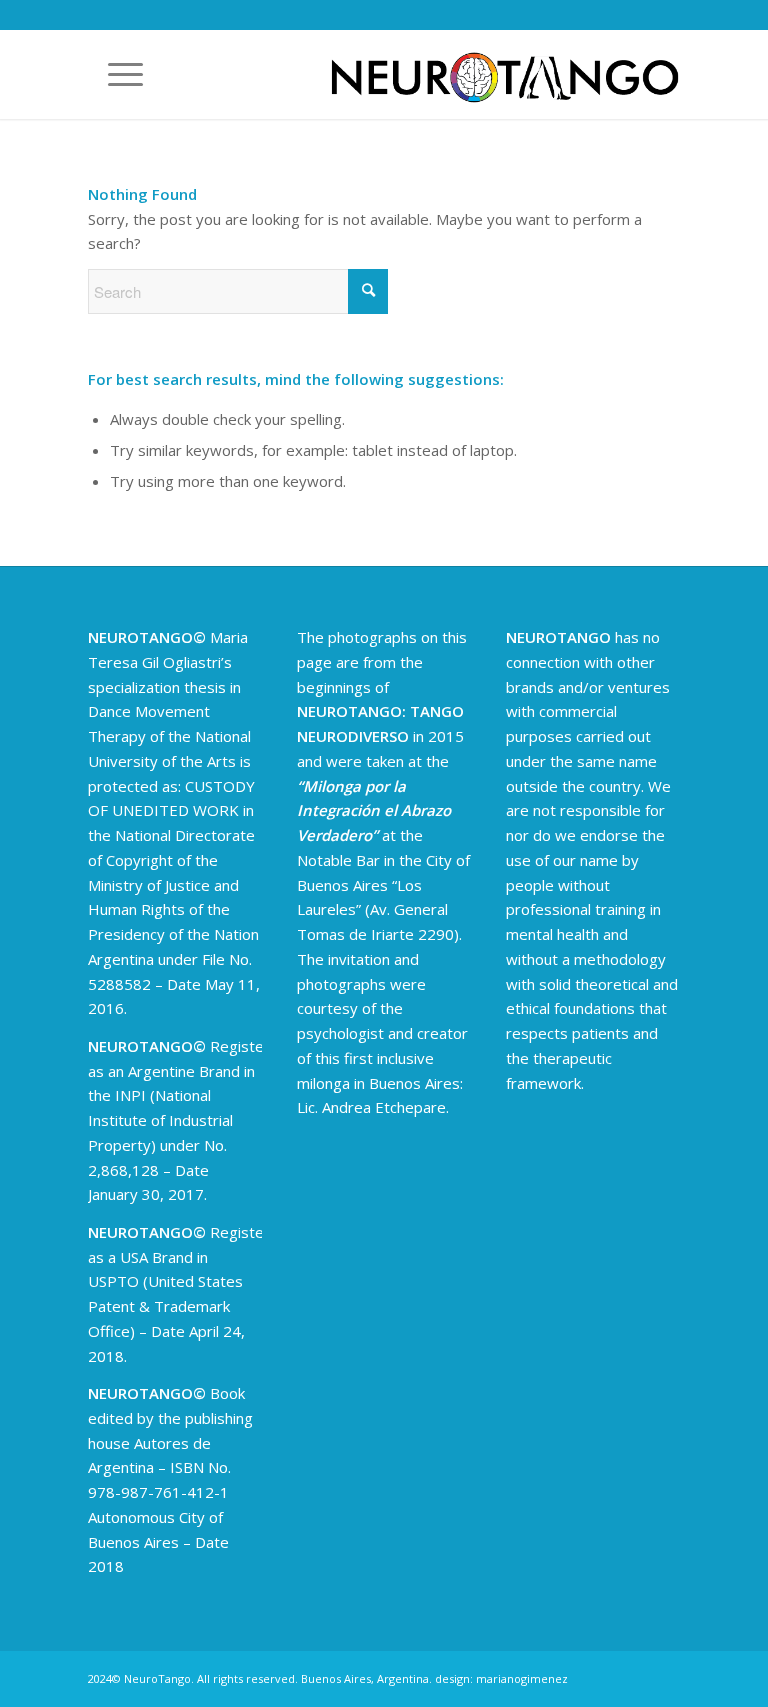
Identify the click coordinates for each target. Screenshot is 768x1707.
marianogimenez (522, 1678)
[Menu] (115, 74)
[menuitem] (115, 74)
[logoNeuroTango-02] (505, 74)
